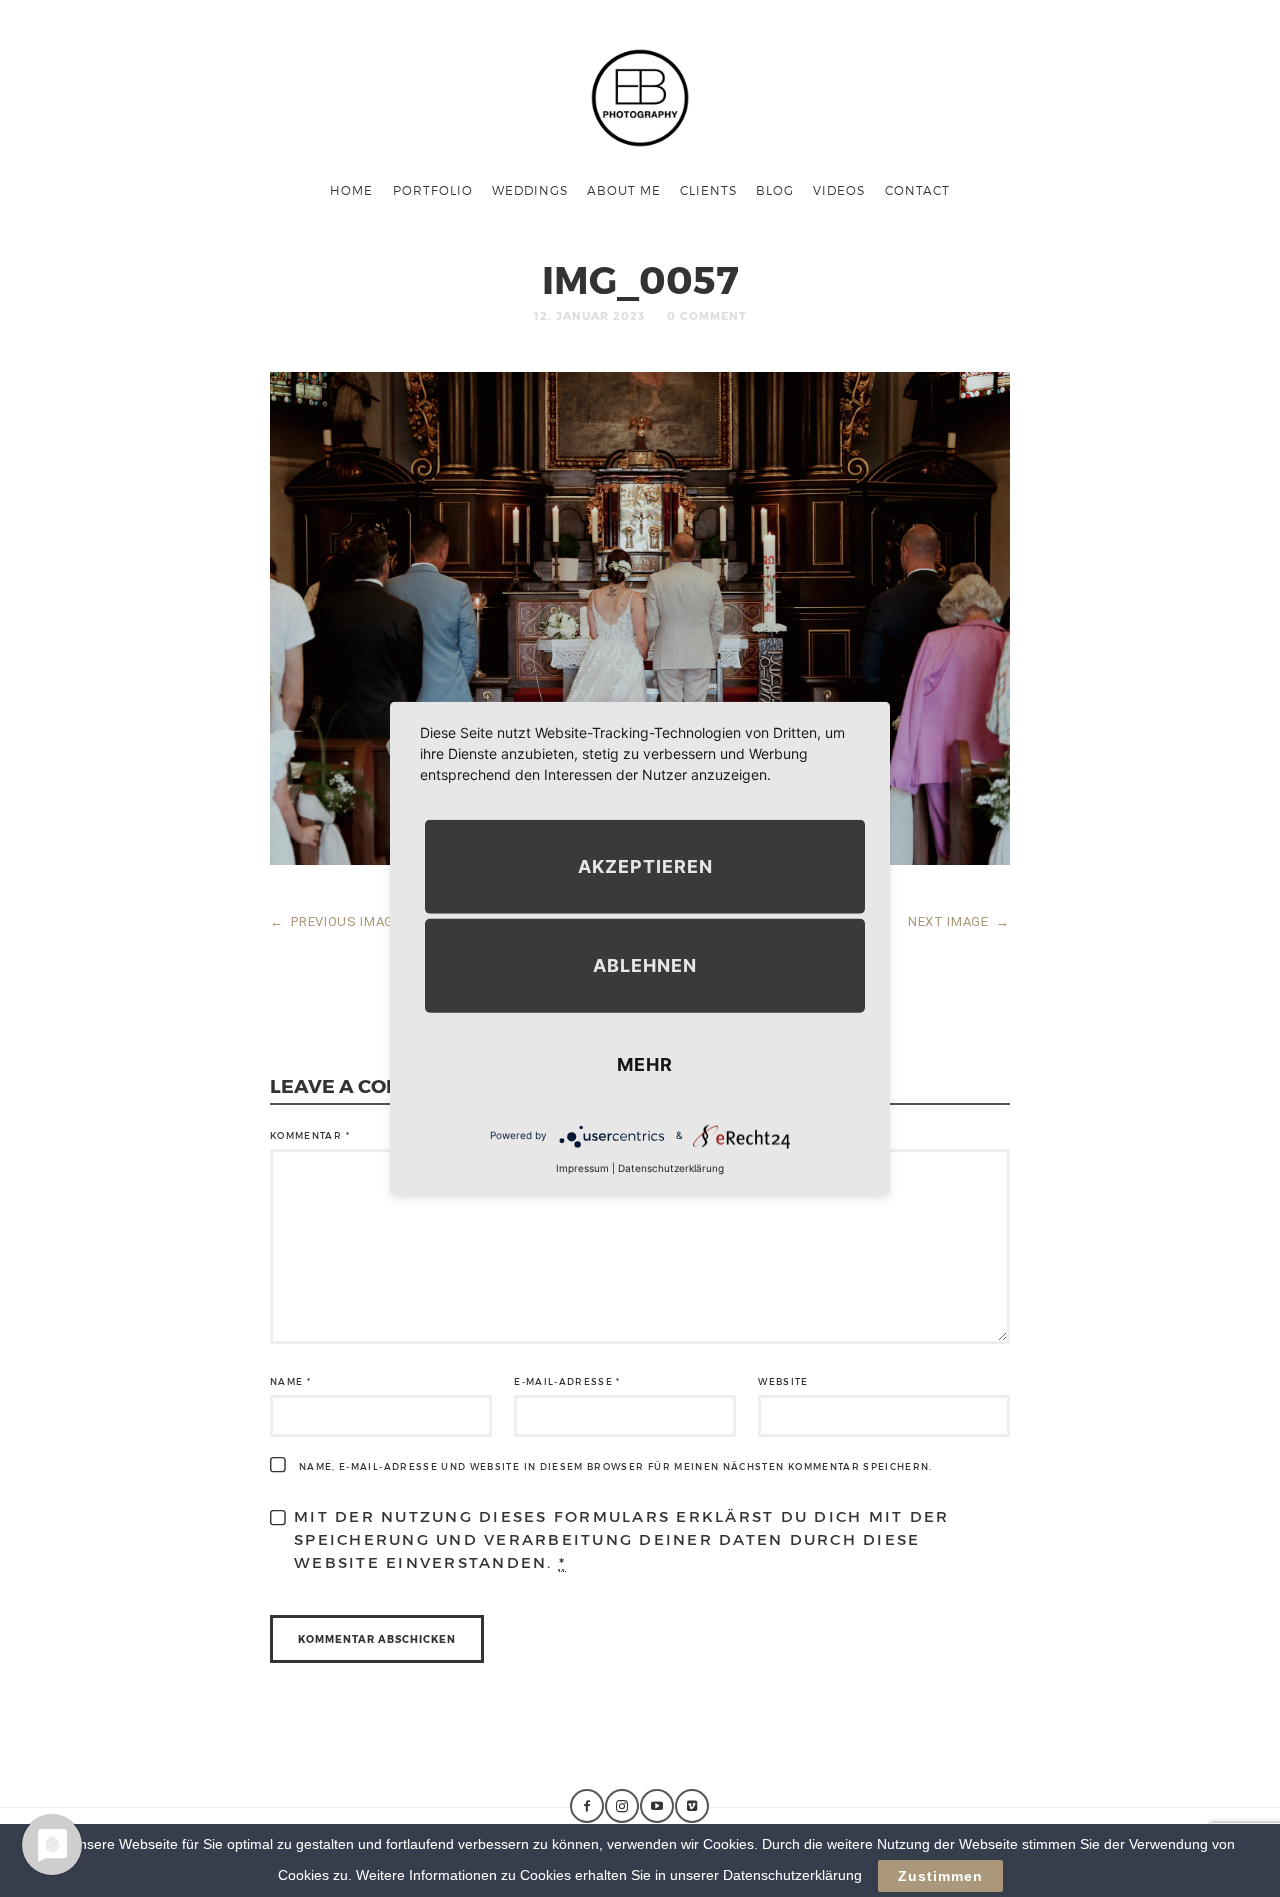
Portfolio (433, 190)
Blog (775, 190)
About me (624, 190)
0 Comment (707, 315)
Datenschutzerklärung (671, 1167)
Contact (917, 190)
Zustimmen (940, 1876)
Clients (708, 190)
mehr (645, 1063)
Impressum (582, 1167)
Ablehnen (645, 964)
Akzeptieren (645, 865)
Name (290, 1381)
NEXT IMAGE (959, 921)
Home (351, 190)
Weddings (530, 190)
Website (783, 1381)
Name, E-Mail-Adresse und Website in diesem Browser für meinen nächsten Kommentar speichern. (616, 1466)
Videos (839, 190)
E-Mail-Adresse (567, 1381)
